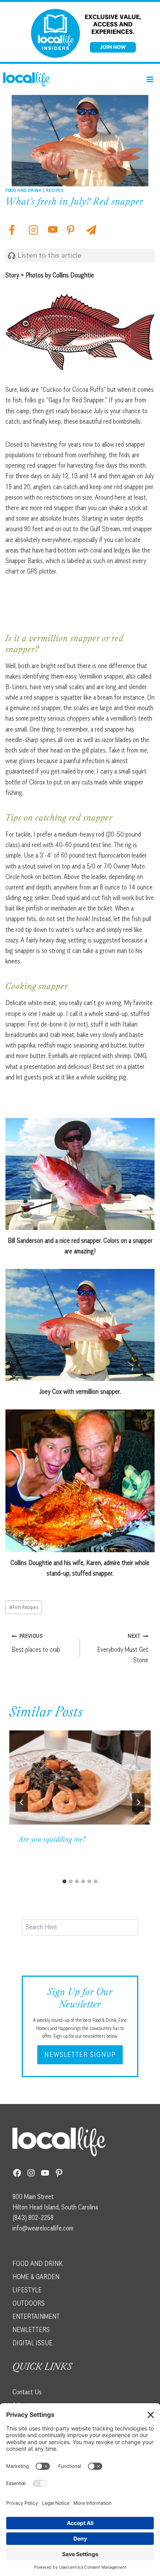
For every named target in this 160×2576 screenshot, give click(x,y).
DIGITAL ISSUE (32, 2343)
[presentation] (80, 1778)
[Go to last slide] (22, 1802)
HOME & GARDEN (36, 2277)
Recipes (55, 190)
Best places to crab (36, 1643)
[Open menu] (150, 79)
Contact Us (27, 2392)
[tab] (64, 1881)
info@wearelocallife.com (43, 2228)
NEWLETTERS (31, 2330)
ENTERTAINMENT (36, 2316)
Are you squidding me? (52, 1840)
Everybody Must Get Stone (123, 1648)
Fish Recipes (24, 1607)
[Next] (138, 1802)
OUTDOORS (29, 2303)
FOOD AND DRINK (37, 2264)
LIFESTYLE (27, 2290)
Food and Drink (23, 190)
